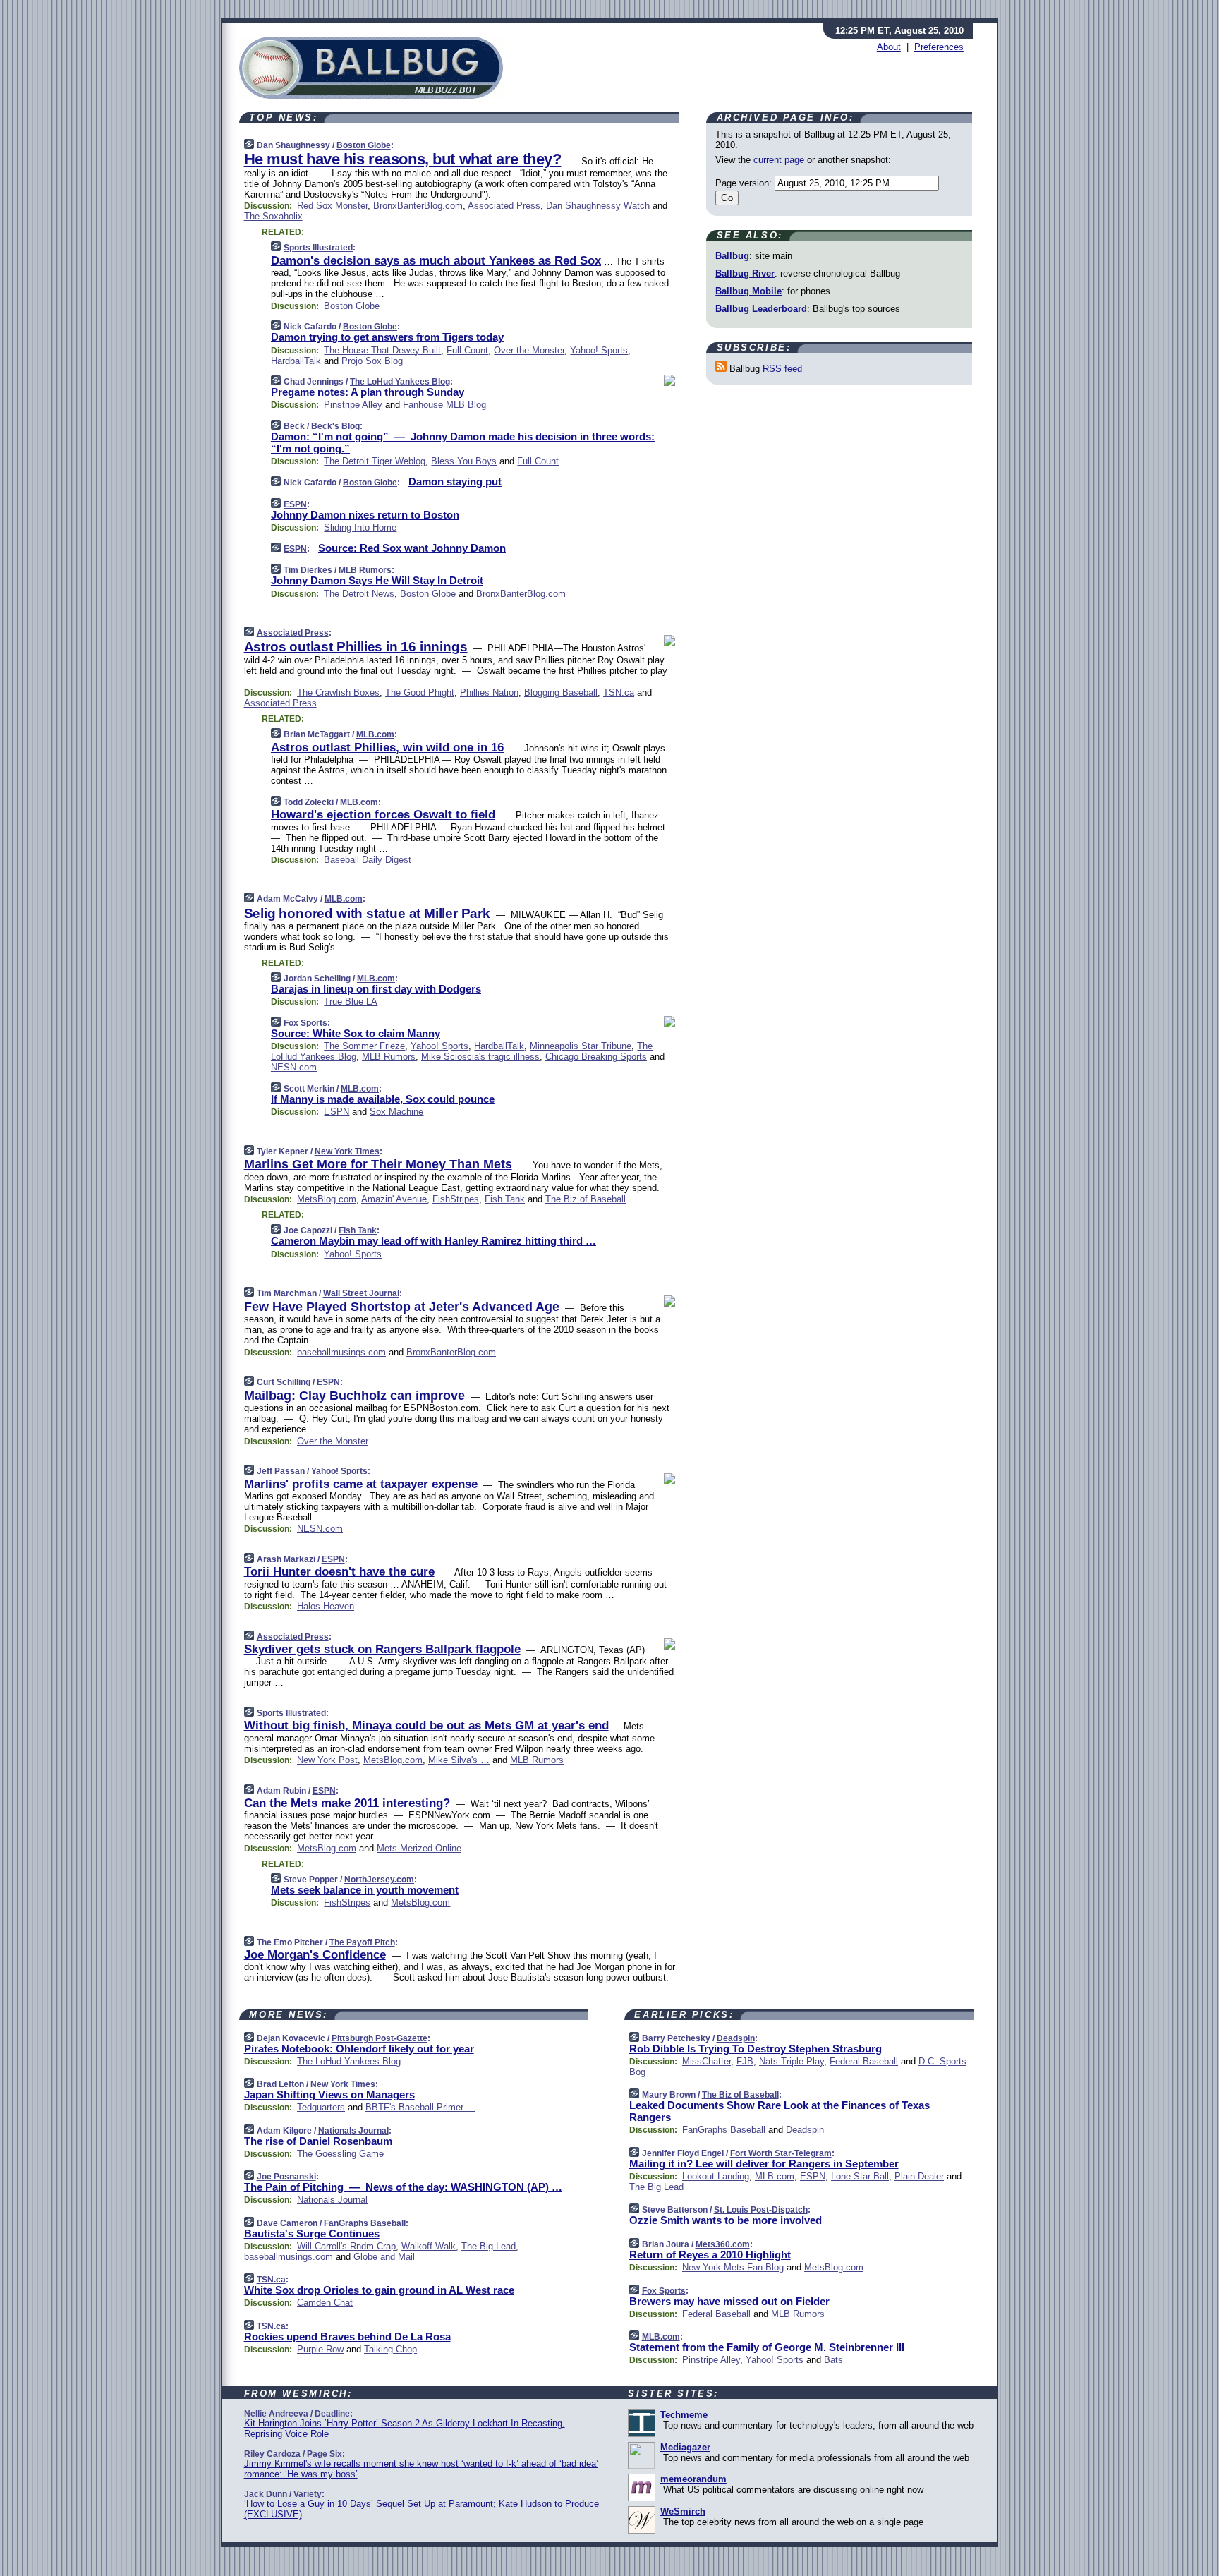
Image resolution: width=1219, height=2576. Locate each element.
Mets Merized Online (419, 1848)
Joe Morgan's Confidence (315, 1955)
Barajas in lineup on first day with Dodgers (376, 989)
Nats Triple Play (792, 2061)
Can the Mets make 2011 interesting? (347, 1803)
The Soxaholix (273, 216)
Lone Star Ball (860, 2176)
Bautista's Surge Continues (312, 2233)
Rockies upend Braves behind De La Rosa (347, 2336)
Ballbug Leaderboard (761, 309)
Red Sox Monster (332, 206)
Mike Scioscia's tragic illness (480, 1057)
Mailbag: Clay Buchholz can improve (354, 1396)
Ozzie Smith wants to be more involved (726, 2220)
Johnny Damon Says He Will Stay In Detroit (377, 580)
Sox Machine (396, 1112)
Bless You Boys (464, 461)
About (889, 47)
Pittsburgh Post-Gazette (380, 2038)
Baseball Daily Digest (368, 860)
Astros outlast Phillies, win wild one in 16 (387, 748)
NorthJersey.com (379, 1880)
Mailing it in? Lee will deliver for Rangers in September (764, 2164)
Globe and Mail (384, 2257)
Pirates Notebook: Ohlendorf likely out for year (359, 2049)
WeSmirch (683, 2511)
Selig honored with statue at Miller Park (367, 913)
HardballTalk (296, 361)
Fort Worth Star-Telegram (781, 2153)
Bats (833, 2360)
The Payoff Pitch (362, 1942)
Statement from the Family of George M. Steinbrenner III (767, 2347)
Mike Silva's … (459, 1760)
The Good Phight (420, 693)
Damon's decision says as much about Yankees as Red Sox (436, 261)
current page (779, 160)
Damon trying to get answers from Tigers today (387, 337)
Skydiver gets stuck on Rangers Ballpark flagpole (382, 1649)
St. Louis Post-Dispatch (761, 2210)
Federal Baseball (864, 2061)
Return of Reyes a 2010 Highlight (710, 2255)
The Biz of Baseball (586, 1199)
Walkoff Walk (429, 2246)
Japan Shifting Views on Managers (329, 2094)
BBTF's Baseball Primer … (420, 2107)
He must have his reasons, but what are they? (403, 159)
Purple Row (320, 2349)
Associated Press (504, 206)
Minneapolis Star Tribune (581, 1046)
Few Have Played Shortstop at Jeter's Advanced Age (402, 1307)
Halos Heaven (326, 1606)
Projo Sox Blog (372, 361)
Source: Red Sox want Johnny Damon (412, 548)
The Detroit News (359, 594)
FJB (745, 2061)
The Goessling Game (340, 2154)
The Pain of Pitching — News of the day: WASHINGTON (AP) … (403, 2187)
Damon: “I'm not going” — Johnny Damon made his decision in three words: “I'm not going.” (463, 442)
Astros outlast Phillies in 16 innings (356, 647)
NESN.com (294, 1067)
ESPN (295, 504)
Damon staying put (455, 482)
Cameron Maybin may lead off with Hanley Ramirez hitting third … (433, 1241)
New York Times (347, 1151)
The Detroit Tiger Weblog (375, 461)
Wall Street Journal (361, 1293)
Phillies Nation (489, 693)
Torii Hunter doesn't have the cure (339, 1572)
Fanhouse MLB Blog (444, 405)
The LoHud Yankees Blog (400, 382)
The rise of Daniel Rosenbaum (318, 2141)
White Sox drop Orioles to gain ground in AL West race (379, 2290)
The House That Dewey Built (382, 350)
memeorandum (693, 2479)
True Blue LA (351, 1002)
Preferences (939, 47)
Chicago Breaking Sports (596, 1057)
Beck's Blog (335, 426)
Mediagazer (685, 2447)
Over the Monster (529, 350)
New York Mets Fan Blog (733, 2267)
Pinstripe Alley (353, 405)
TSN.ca (619, 693)
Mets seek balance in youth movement (365, 1890)
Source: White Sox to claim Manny (356, 1033)
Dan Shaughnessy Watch (598, 206)
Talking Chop (390, 2349)
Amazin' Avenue (394, 1199)
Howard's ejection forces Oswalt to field (383, 815)
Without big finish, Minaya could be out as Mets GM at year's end (426, 1725)
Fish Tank (505, 1199)
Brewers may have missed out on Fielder (729, 2301)
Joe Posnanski (286, 2177)
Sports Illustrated (318, 248)
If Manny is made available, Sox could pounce (383, 1099)
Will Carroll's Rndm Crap (346, 2246)
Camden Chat (325, 2303)
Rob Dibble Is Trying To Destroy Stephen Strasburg (756, 2049)
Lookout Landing (716, 2176)
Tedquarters (321, 2107)
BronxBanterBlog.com (418, 206)
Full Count (467, 350)
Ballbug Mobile (748, 291)
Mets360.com (723, 2244)
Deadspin (736, 2038)
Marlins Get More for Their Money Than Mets (378, 1164)
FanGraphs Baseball (365, 2223)
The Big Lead (489, 2246)
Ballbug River (745, 273)
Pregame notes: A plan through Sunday (368, 392)
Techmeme (684, 2415)
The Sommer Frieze (364, 1046)
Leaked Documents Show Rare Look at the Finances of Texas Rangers (780, 2111)
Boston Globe (364, 145)
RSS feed (782, 369)
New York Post (327, 1760)
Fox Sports (305, 1023)
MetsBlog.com (327, 1199)
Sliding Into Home (360, 527)
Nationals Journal (353, 2131)
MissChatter (706, 2061)
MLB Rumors (365, 570)
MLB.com (375, 734)
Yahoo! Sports (599, 350)
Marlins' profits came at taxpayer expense (361, 1484)
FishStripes (456, 1199)
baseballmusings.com (341, 1352)
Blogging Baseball (561, 693)
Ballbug (732, 256)
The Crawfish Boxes (338, 693)
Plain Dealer (919, 2176)
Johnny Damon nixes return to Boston (365, 515)
